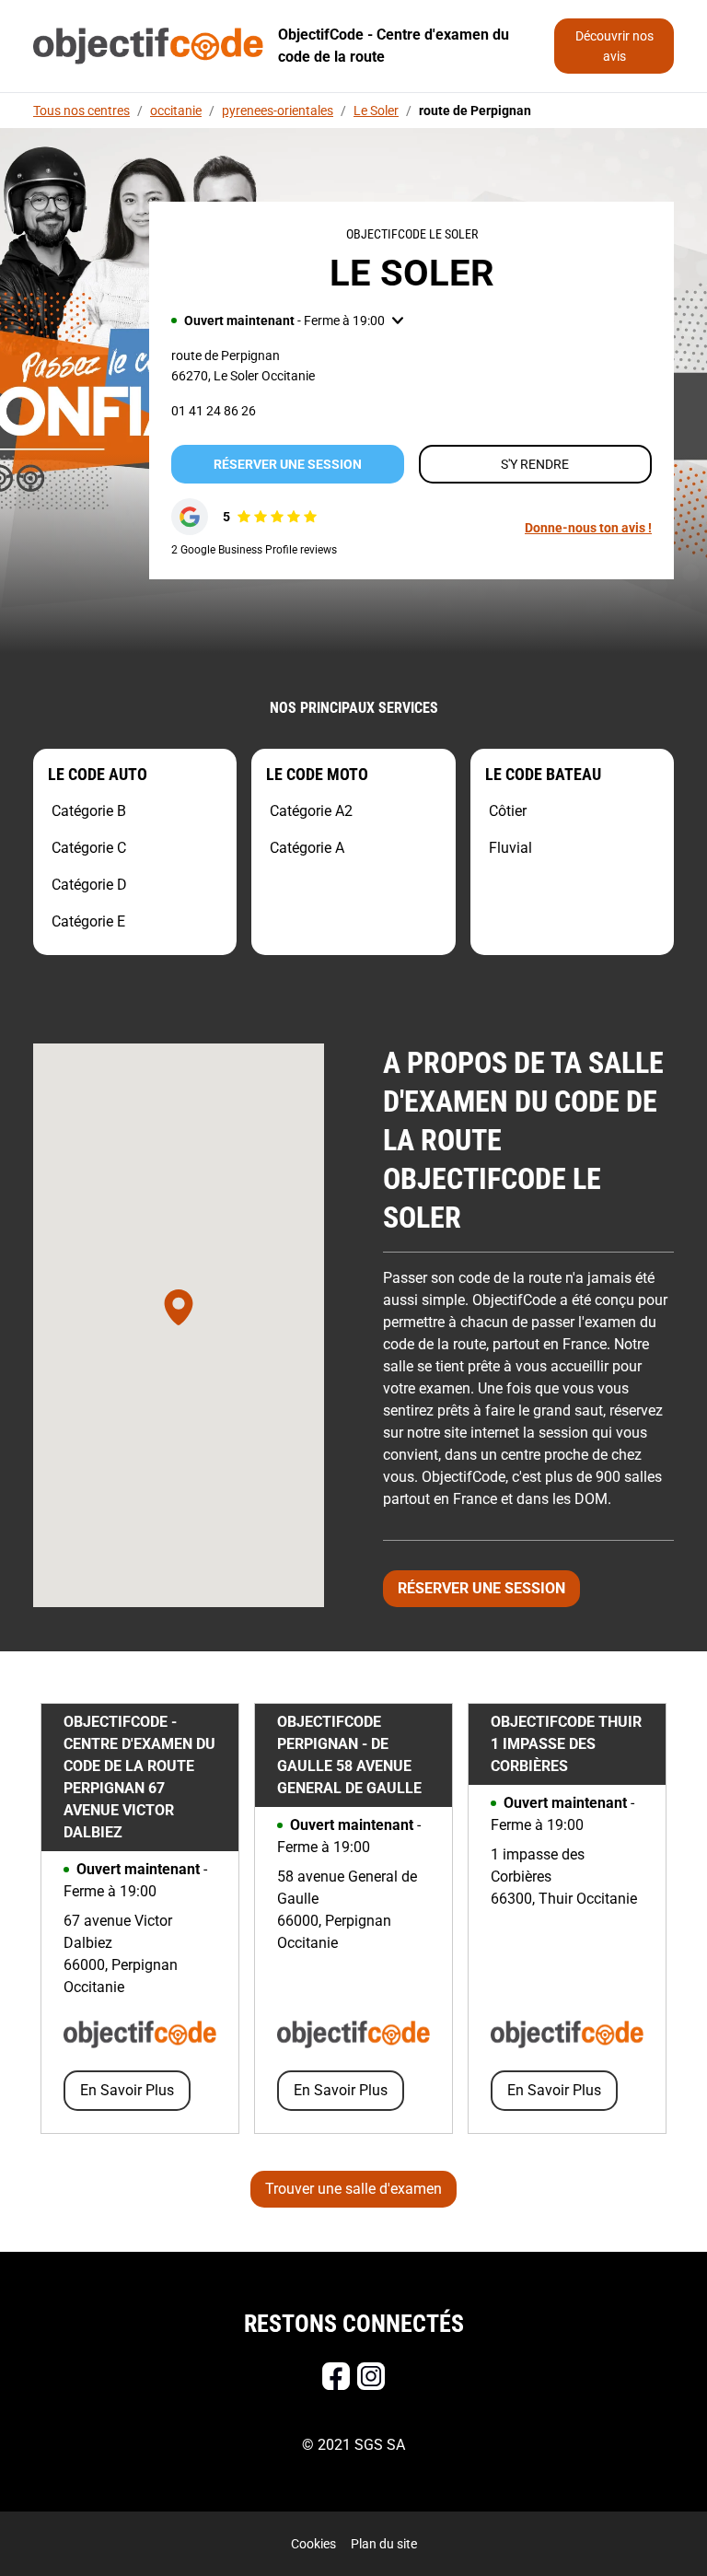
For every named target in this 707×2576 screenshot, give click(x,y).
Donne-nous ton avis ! (588, 528)
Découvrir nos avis (614, 46)
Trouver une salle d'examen (353, 2189)
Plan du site (384, 2544)
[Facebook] (336, 2376)
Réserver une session (288, 464)
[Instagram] (371, 2376)
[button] (287, 321)
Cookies (313, 2544)
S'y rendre (535, 464)
